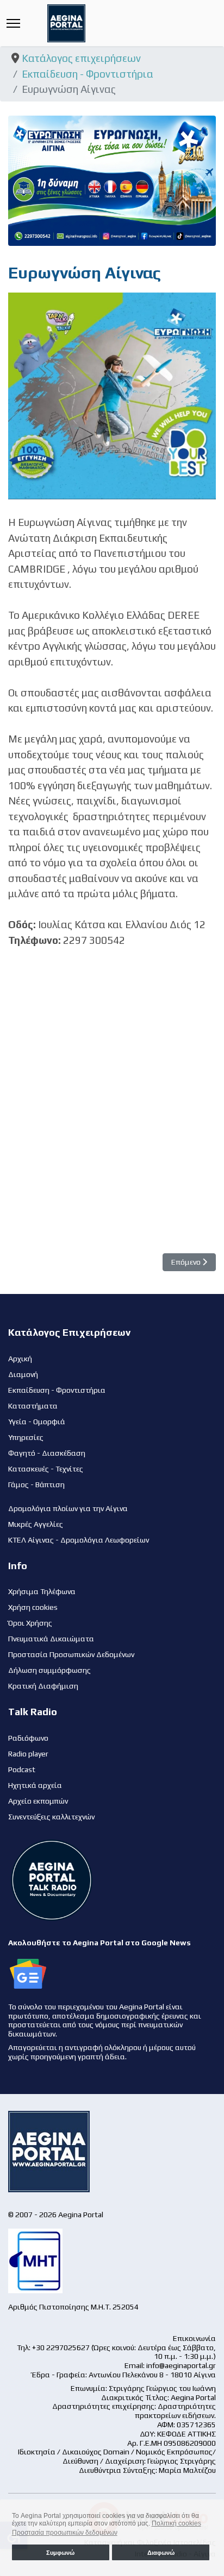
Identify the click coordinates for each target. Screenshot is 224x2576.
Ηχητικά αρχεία (35, 1785)
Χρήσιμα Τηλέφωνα (42, 1591)
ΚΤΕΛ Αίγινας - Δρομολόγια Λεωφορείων (79, 1540)
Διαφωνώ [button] (161, 2553)
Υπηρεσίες (26, 1437)
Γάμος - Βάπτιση (36, 1484)
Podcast (22, 1769)
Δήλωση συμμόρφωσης (49, 1670)
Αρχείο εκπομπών (38, 1801)
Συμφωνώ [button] (60, 2553)
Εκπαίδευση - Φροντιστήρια (57, 1390)
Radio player (28, 1754)
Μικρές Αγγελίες (36, 1524)
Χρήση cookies (33, 1607)
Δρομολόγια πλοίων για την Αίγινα (68, 1508)
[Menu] (13, 23)
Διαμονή (23, 1374)
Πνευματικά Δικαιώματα (51, 1639)
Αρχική (20, 1359)
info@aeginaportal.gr (181, 2365)
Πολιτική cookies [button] (176, 2523)
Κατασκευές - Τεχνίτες (46, 1469)
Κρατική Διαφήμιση (43, 1686)
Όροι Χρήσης (30, 1623)
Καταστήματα (33, 1406)
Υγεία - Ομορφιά (37, 1422)
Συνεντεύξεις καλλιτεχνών (51, 1817)
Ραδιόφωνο (28, 1738)
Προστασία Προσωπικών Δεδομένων (71, 1654)
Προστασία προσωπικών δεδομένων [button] (65, 2533)
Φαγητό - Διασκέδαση (47, 1453)
